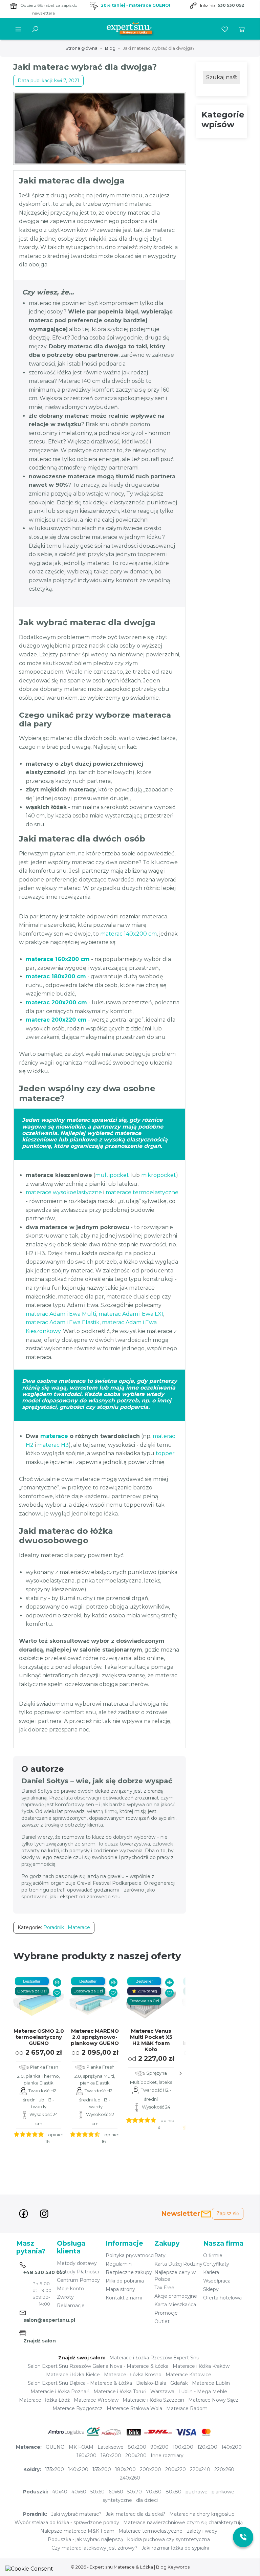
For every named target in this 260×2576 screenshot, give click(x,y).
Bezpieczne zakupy (129, 2272)
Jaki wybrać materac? (76, 2514)
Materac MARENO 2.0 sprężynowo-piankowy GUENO (95, 2037)
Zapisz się (228, 2213)
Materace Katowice (188, 2375)
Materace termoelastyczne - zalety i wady (168, 2531)
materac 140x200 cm (128, 934)
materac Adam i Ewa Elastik (63, 1322)
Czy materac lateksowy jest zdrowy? (94, 2548)
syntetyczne (117, 2500)
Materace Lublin (211, 2383)
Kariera (211, 2272)
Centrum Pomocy (78, 2280)
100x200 (183, 2447)
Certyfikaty (216, 2264)
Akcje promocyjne (176, 2296)
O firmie (213, 2255)
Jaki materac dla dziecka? (135, 2514)
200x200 (136, 2455)
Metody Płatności (78, 2272)
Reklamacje (71, 2306)
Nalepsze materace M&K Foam (77, 2531)
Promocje (166, 2313)
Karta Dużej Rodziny (178, 2264)
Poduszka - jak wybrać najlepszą (85, 2539)
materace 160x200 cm (58, 959)
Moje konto (70, 2289)
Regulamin (119, 2264)
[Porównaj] (57, 1982)
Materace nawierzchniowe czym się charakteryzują (183, 2523)
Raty (160, 2255)
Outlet (162, 2321)
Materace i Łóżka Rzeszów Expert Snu (154, 2358)
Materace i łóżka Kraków (201, 2366)
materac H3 (53, 1445)
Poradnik (54, 1927)
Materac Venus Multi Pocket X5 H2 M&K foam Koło (151, 2040)
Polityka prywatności (130, 2255)
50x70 (135, 2492)
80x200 (137, 2447)
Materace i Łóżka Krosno (133, 2375)
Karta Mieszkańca (175, 2305)
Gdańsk (179, 2383)
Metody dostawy (77, 2263)
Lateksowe (111, 2447)
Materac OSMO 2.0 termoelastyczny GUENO (39, 2037)
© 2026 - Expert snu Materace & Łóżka (112, 2567)
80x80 (174, 2492)
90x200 (159, 2447)
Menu (18, 29)
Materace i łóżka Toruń (120, 2392)
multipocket (112, 1175)
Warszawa (162, 2392)
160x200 (86, 2455)
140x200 (232, 2447)
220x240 (200, 2469)
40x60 (79, 2492)
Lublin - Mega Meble (203, 2392)
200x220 (176, 2469)
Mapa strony (120, 2289)
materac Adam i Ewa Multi (61, 1314)
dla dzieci (147, 2500)
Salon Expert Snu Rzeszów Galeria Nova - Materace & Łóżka (98, 2366)
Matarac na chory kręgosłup (202, 2514)
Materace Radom (187, 2408)
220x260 (224, 2469)
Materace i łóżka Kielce (73, 2375)
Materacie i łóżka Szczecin (153, 2400)
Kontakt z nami (124, 2298)
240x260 (130, 2478)
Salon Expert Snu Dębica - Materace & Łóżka (80, 2383)
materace (54, 1436)
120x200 (207, 2447)
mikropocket (159, 1175)
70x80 (154, 2492)
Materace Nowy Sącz (213, 2400)
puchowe (197, 2492)
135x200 (55, 2469)
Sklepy (211, 2289)
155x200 (102, 2469)
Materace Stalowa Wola (134, 2408)
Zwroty (65, 2297)
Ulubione (225, 29)
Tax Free (164, 2288)
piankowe (223, 2492)
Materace (79, 1927)
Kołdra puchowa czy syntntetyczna (168, 2539)
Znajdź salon (40, 2341)
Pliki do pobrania (125, 2281)
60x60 (116, 2492)
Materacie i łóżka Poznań (60, 2392)
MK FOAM (81, 2447)
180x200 (111, 2455)
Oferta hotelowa (222, 2298)
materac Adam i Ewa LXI (131, 1314)
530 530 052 (231, 5)
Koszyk (242, 29)
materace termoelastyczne (142, 1192)
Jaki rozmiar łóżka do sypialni (175, 2548)
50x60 (97, 2492)
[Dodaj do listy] (57, 1993)
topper (165, 1453)
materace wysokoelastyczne (64, 1192)
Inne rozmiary (167, 2455)
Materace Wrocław (96, 2400)
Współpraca (217, 2281)
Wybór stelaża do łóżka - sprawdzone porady (67, 2523)
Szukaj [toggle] (35, 29)
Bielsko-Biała (151, 2383)
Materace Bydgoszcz (78, 2408)
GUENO (55, 2447)
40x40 (60, 2492)
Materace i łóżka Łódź (44, 2400)
